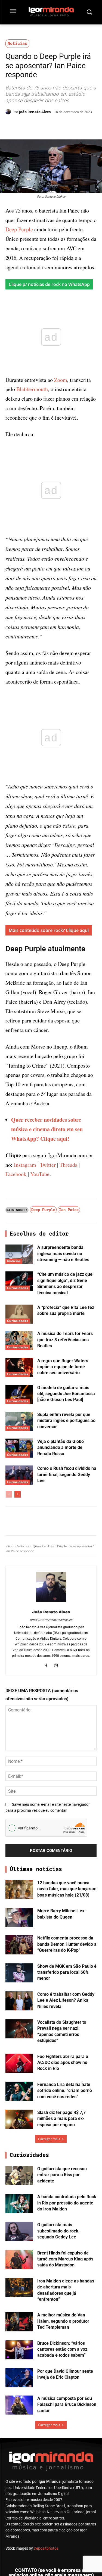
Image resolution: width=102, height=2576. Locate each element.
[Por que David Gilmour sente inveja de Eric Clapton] (19, 2378)
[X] (41, 126)
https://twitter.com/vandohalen (51, 1620)
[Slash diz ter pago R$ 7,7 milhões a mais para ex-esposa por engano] (19, 2119)
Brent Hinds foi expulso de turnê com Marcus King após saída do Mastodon (65, 2259)
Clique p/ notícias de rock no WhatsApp (49, 284)
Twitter (48, 1165)
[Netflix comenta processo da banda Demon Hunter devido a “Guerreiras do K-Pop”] (19, 1945)
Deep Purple (19, 229)
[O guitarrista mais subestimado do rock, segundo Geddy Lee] (19, 2231)
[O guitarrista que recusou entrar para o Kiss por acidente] (19, 2175)
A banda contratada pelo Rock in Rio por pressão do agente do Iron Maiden (67, 2203)
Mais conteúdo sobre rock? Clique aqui (49, 930)
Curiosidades (18, 1288)
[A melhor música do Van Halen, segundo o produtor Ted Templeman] (19, 2322)
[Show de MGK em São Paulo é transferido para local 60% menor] (19, 1973)
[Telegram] (66, 126)
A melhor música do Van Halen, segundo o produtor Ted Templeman (63, 2321)
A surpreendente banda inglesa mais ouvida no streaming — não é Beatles (63, 1253)
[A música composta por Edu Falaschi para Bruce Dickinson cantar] (19, 2405)
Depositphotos (46, 2548)
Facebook (16, 1174)
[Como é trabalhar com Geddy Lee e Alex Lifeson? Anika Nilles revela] (19, 2001)
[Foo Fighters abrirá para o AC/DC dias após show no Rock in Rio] (19, 2063)
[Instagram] (56, 1665)
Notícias (17, 43)
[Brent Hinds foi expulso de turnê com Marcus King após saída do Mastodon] (19, 2260)
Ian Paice (69, 1210)
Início (9, 1546)
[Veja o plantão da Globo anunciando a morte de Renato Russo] (19, 1448)
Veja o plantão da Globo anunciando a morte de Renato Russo (61, 1448)
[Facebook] (28, 126)
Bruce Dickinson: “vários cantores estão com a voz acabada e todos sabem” (62, 2349)
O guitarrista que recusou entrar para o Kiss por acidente (62, 2175)
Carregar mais (49, 2139)
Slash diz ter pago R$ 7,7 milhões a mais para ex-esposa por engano (61, 2119)
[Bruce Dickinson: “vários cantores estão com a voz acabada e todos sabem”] (19, 2350)
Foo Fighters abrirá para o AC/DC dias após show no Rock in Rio (63, 2063)
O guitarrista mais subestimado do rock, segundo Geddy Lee (58, 2231)
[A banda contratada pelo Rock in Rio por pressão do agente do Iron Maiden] (19, 2203)
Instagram (25, 1165)
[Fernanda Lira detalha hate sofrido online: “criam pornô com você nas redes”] (19, 2091)
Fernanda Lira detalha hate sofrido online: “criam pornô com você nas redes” (65, 2091)
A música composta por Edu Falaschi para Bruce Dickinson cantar (67, 2405)
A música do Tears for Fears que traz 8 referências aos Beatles (65, 1340)
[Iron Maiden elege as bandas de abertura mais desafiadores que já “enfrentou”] (19, 2288)
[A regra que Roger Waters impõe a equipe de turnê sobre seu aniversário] (19, 1367)
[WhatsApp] (53, 126)
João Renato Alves (35, 112)
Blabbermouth (32, 389)
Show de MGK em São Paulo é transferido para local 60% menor (67, 1972)
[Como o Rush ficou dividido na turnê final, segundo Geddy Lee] (19, 1475)
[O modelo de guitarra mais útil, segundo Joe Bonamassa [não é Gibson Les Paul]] (19, 1394)
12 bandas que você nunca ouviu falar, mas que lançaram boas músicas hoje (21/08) (67, 1889)
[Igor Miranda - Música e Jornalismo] (51, 12)
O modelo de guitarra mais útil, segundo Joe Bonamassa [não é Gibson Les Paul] (66, 1394)
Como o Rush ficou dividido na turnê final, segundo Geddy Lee (67, 1474)
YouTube (40, 1174)
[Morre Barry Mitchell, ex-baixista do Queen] (19, 1917)
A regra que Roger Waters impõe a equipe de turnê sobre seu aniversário (63, 1367)
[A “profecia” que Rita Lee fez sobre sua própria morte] (19, 1314)
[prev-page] (9, 1494)
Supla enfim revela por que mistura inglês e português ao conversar (66, 1421)
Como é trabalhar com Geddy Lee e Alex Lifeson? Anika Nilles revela (66, 2000)
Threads (68, 1165)
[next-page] (18, 1494)
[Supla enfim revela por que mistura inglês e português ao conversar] (19, 1421)
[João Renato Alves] (9, 112)
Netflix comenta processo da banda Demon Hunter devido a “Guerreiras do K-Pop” (67, 1944)
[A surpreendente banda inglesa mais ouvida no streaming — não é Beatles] (19, 1254)
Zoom (61, 380)
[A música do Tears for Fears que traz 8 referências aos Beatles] (19, 1340)
